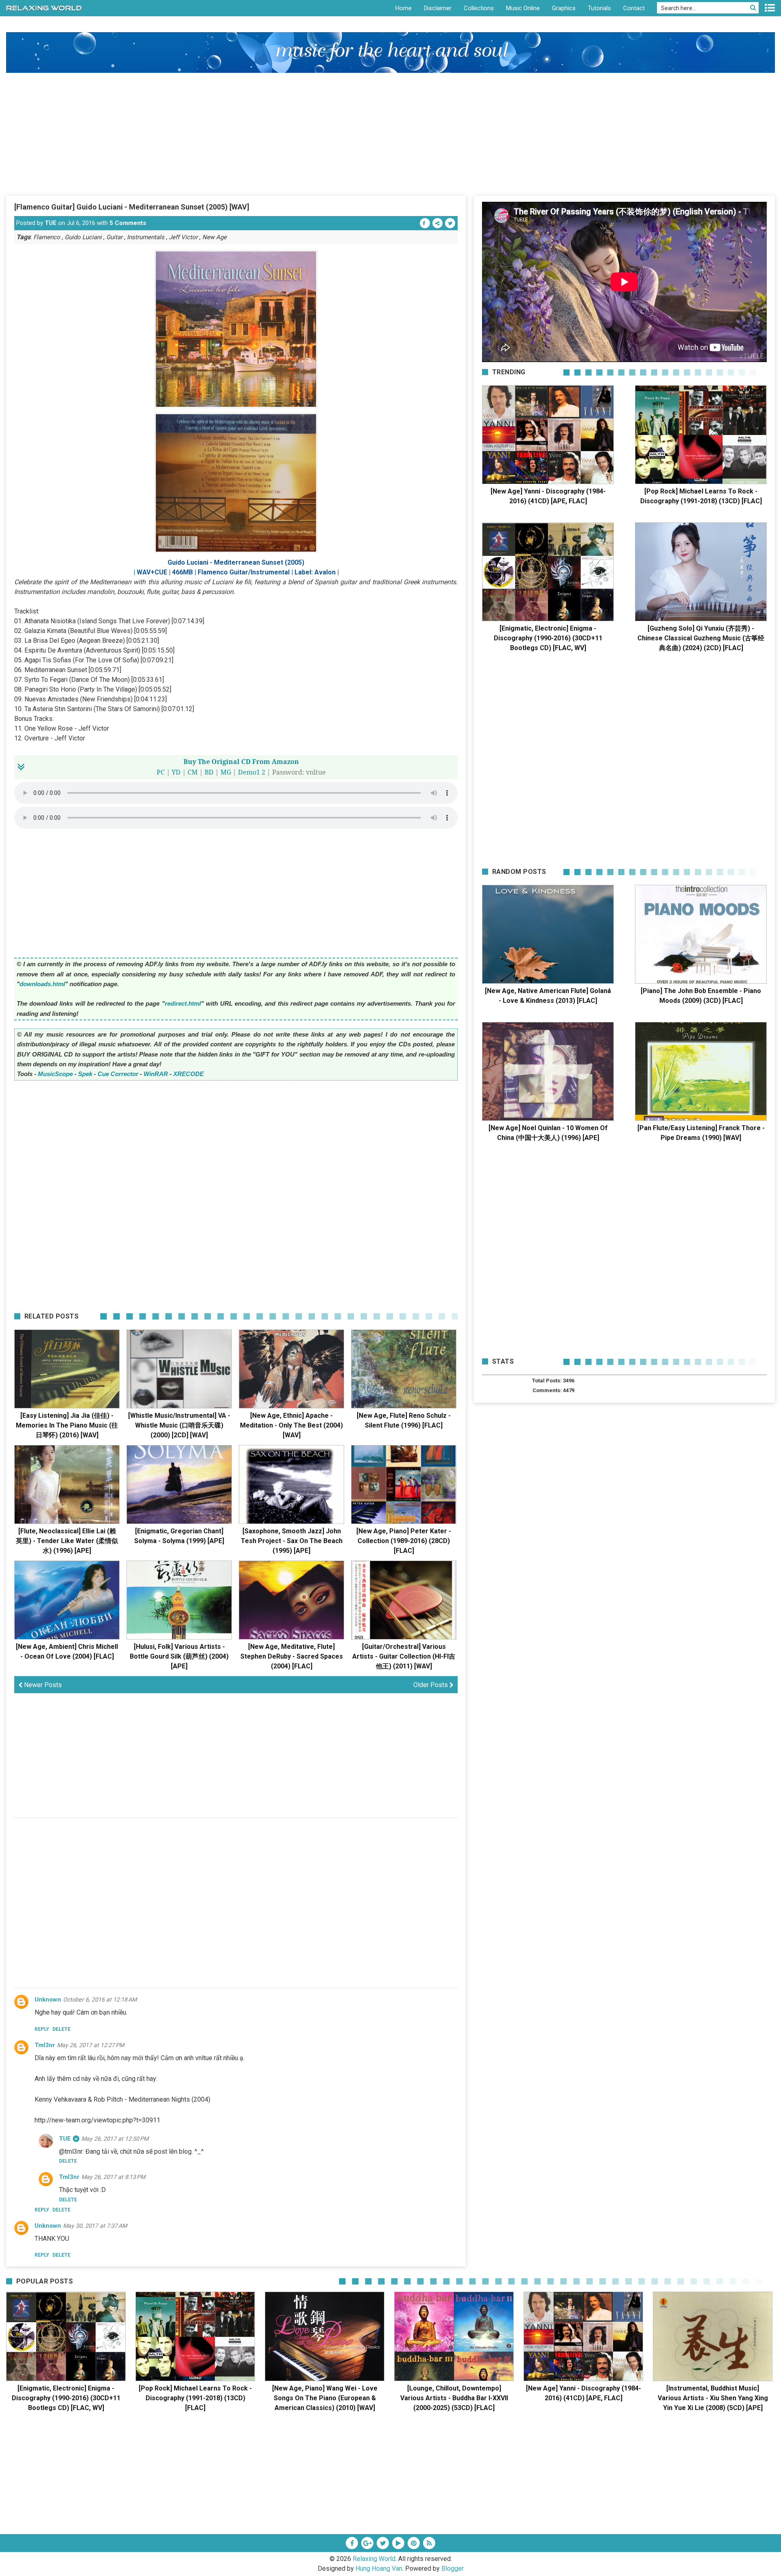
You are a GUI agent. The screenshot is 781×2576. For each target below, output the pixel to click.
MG (226, 772)
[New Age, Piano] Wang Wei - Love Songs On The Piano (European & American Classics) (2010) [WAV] (325, 2398)
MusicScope (55, 1074)
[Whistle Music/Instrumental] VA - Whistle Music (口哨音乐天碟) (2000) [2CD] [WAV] (179, 1425)
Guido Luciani (83, 237)
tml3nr (45, 2045)
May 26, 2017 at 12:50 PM (115, 2139)
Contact (634, 8)
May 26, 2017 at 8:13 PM (113, 2177)
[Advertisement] (390, 134)
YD (176, 772)
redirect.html (183, 1003)
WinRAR (156, 1074)
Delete (61, 2029)
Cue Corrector (118, 1074)
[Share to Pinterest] (437, 223)
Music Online (523, 8)
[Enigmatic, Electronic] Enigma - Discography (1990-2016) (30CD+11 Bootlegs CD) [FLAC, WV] (548, 638)
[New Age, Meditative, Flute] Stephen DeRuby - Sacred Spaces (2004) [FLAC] (292, 1656)
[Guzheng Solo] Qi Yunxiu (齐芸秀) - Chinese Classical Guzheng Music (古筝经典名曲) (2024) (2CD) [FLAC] (701, 638)
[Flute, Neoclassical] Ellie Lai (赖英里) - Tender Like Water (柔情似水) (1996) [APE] (67, 1541)
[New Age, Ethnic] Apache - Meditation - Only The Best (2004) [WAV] (291, 1425)
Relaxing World (374, 2559)
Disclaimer (438, 8)
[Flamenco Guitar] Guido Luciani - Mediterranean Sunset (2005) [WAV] (132, 207)
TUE (51, 223)
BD (209, 772)
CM (193, 772)
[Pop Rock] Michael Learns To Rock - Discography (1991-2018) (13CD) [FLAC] (195, 2398)
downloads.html (42, 984)
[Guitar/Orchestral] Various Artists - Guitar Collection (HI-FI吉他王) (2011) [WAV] (404, 1656)
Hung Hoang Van (379, 2568)
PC (161, 772)
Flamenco (47, 237)
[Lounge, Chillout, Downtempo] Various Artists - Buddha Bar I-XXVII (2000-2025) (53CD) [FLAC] (454, 2398)
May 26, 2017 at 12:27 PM (91, 2045)
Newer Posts (42, 1685)
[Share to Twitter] (450, 223)
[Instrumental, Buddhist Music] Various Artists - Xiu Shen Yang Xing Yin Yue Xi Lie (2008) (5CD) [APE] (713, 2398)
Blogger (453, 2568)
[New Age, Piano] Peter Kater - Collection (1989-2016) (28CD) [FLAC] (404, 1541)
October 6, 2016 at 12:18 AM (100, 2000)
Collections (479, 8)
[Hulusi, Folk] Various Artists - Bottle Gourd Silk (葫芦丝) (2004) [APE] (179, 1656)
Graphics (564, 8)
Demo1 (249, 772)
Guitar (114, 237)
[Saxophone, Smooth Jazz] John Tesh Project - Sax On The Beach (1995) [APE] (292, 1541)
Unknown (48, 2000)
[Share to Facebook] (425, 223)
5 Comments (128, 223)
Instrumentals (146, 237)
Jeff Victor (183, 237)
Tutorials (599, 8)
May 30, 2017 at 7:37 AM (95, 2226)
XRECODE (189, 1074)
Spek (85, 1074)
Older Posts (431, 1685)
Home (404, 8)
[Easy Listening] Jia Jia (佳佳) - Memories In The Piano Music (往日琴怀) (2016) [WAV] (67, 1425)
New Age (214, 237)
